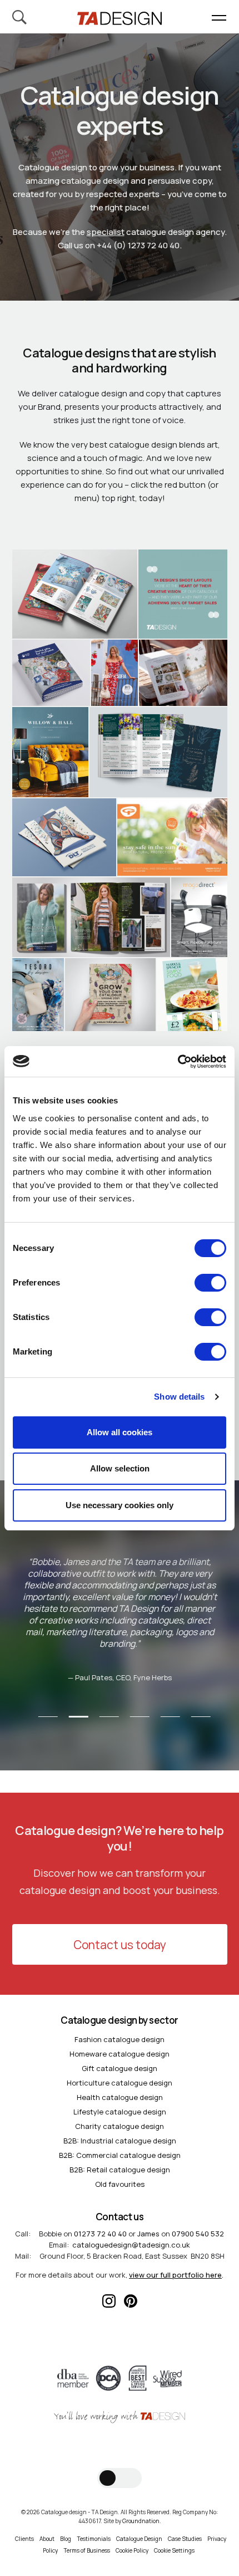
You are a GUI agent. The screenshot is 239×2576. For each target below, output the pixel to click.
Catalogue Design (139, 2539)
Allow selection (120, 1468)
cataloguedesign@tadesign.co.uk (131, 2245)
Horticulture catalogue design (120, 2083)
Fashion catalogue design (120, 2039)
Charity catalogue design (120, 2126)
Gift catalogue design (120, 2068)
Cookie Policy (132, 2550)
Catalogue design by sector (119, 2020)
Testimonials (94, 2539)
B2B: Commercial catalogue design (120, 2155)
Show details (179, 1397)
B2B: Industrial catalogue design (120, 2141)
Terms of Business (87, 2550)
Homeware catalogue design (120, 2054)
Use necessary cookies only (120, 1505)
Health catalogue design (120, 2097)
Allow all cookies (120, 1432)
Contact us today (120, 1945)
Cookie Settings (174, 2550)
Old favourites (120, 2184)
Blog (66, 2539)
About (47, 2539)
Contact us (120, 2217)
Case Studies (185, 2539)
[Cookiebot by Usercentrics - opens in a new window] (178, 1062)
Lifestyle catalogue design (120, 2112)
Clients (24, 2539)
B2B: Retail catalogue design (120, 2170)
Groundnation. (142, 2521)
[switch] (210, 1283)
